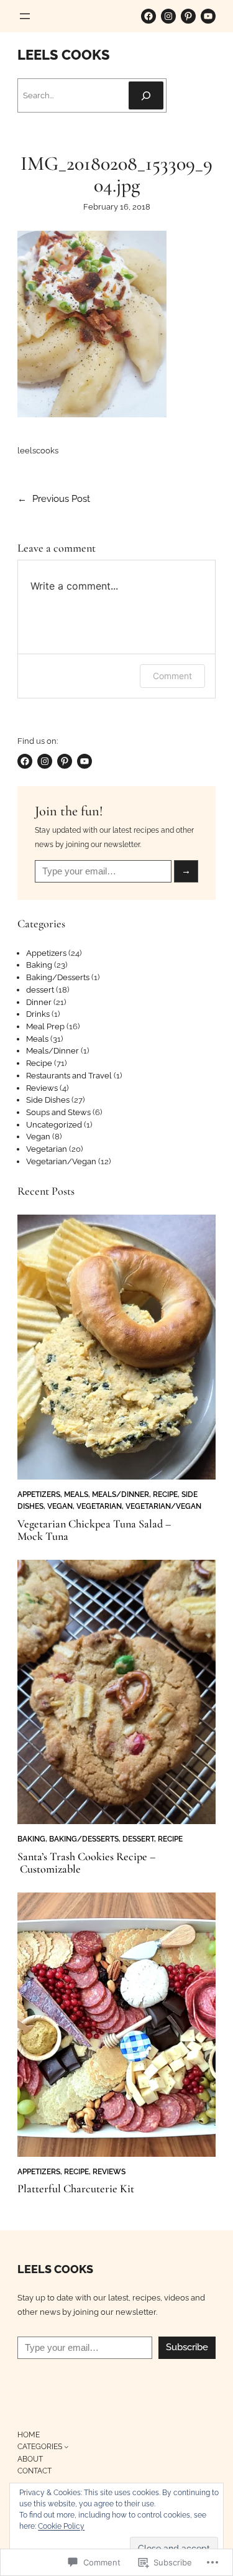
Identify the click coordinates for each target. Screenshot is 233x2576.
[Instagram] (168, 16)
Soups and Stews (58, 1112)
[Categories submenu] (66, 2446)
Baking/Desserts (58, 977)
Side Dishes (48, 1100)
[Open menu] (25, 16)
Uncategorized (54, 1125)
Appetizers (46, 953)
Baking (39, 965)
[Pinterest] (188, 16)
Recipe (39, 1063)
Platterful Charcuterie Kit (76, 2189)
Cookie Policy (61, 2526)
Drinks (38, 1014)
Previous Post (61, 499)
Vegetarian (47, 1149)
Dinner (39, 1002)
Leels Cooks (64, 55)
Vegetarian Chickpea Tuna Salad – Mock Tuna (94, 1530)
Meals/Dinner (53, 1051)
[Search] (146, 95)
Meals (37, 1039)
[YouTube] (208, 16)
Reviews (42, 1088)
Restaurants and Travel (69, 1076)
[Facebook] (148, 16)
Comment (172, 676)
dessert (40, 990)
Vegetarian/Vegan (61, 1161)
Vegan (38, 1137)
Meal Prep (45, 1026)
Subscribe (187, 2347)
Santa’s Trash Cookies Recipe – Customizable (86, 1863)
